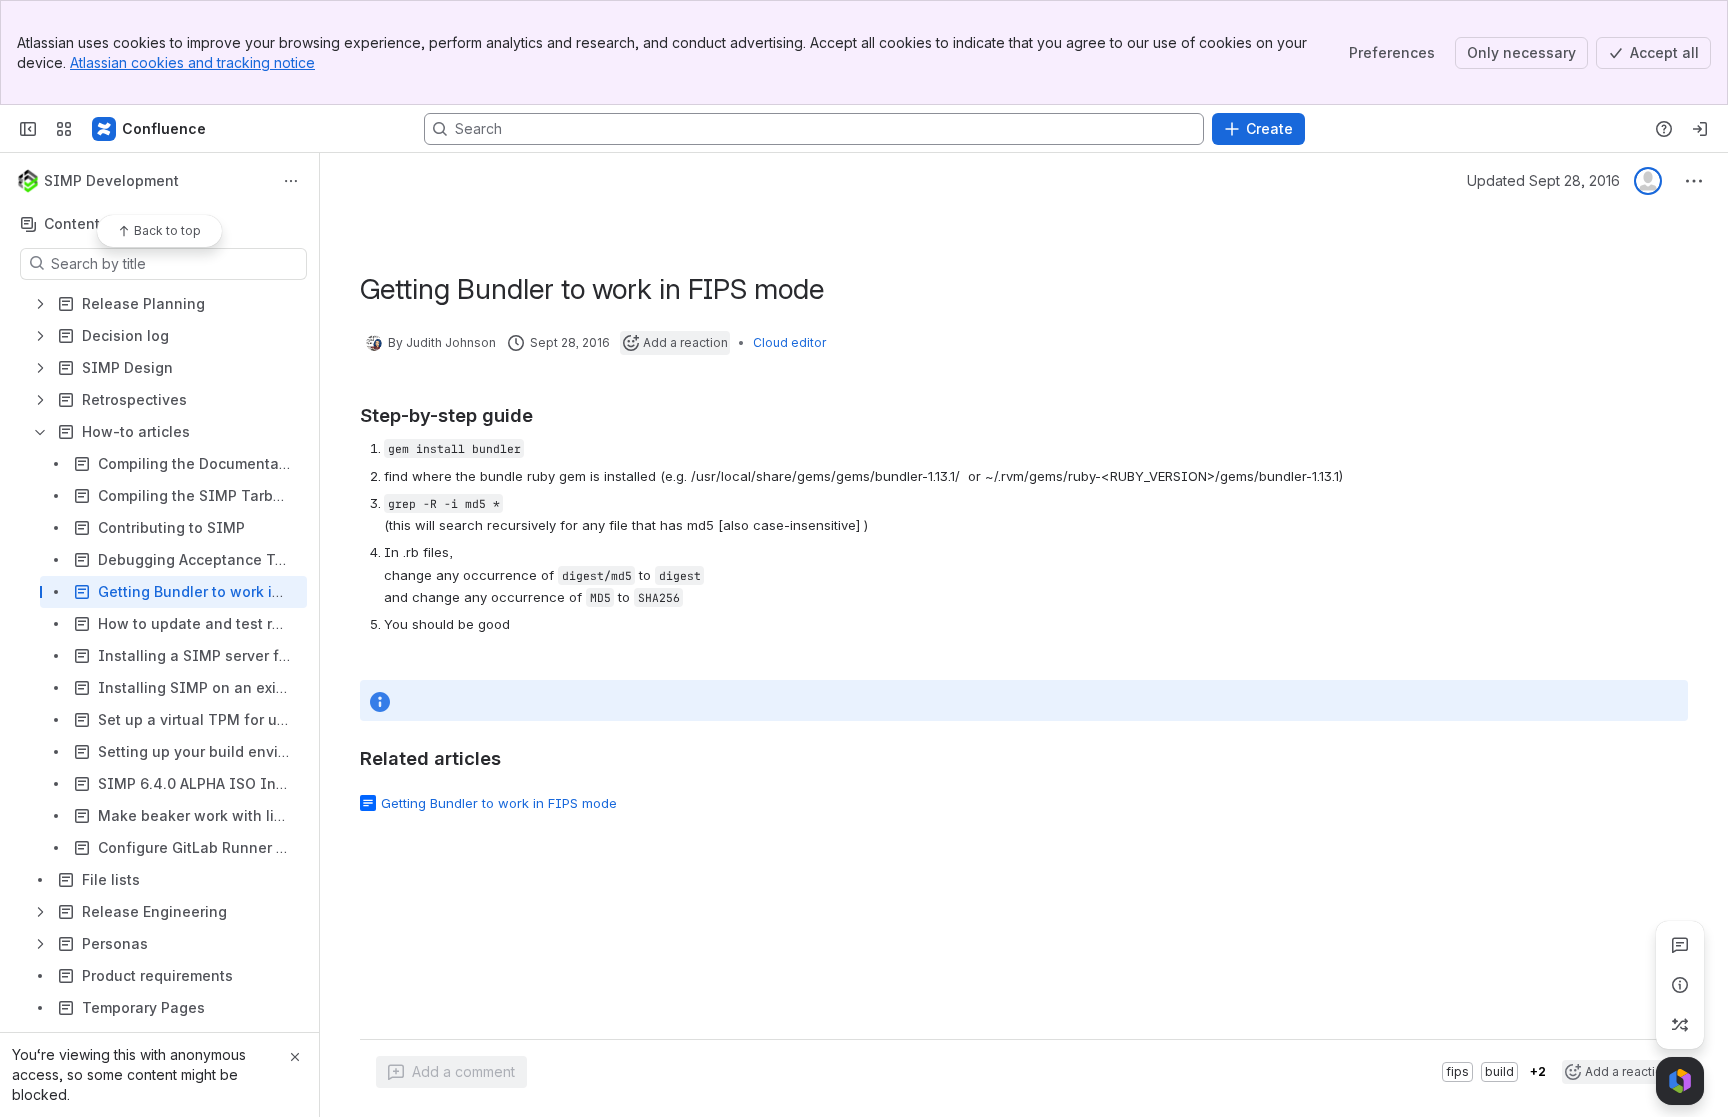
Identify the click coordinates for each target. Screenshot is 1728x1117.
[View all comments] (1680, 945)
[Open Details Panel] (1680, 985)
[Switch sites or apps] (64, 129)
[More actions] (291, 181)
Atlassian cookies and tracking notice (192, 62)
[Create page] (1680, 1025)
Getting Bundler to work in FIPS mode (499, 803)
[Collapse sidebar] (28, 129)
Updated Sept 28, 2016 (1543, 180)
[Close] (295, 1057)
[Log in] (1700, 129)
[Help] (1664, 129)
